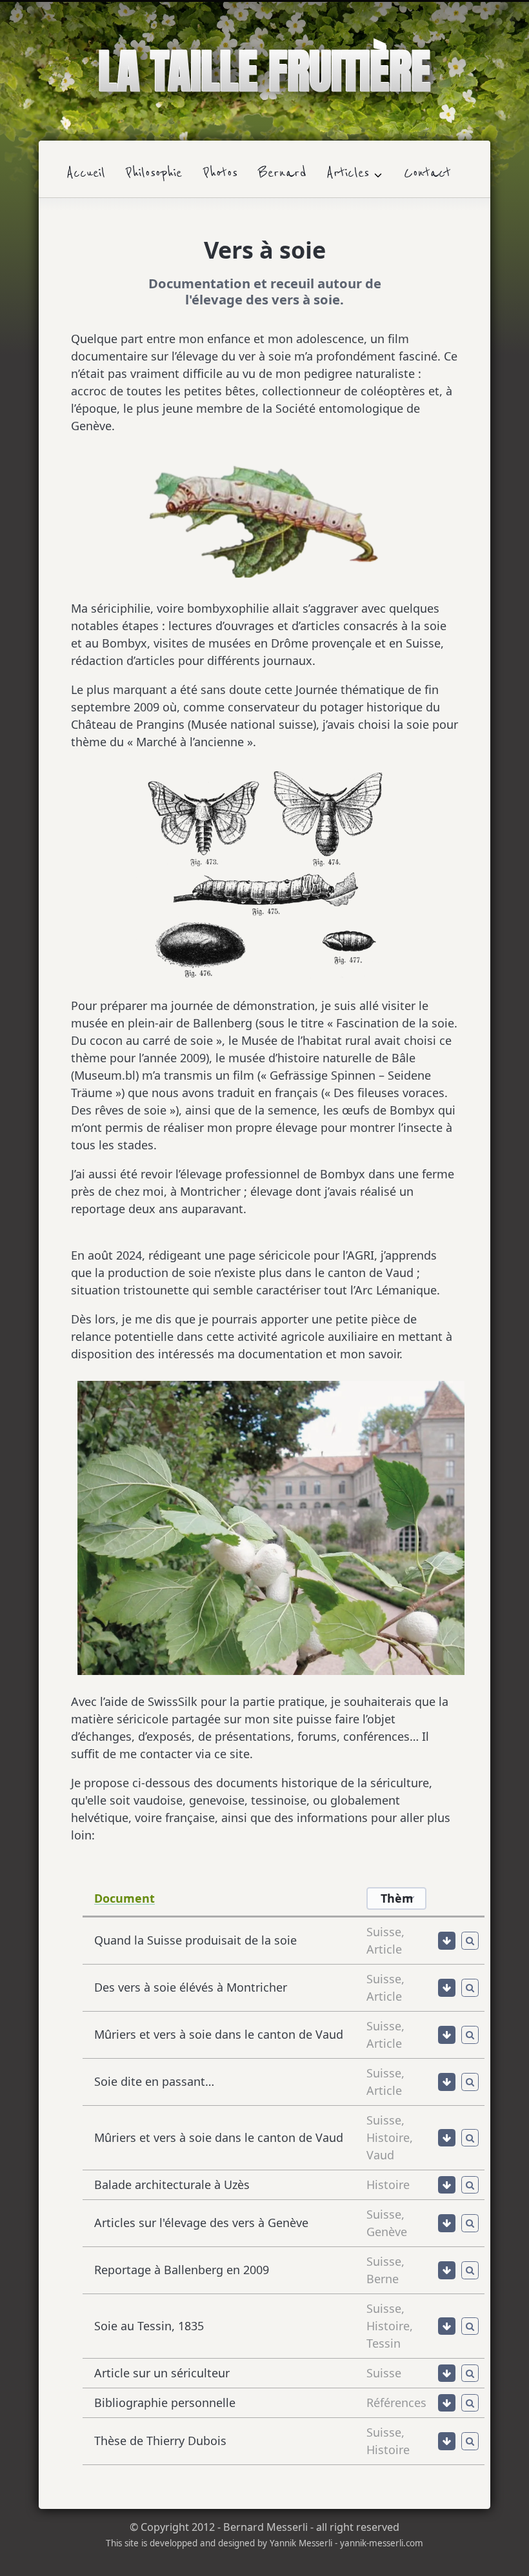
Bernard (282, 173)
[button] (447, 1941)
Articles (348, 173)
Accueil (86, 173)
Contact (427, 173)
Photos (220, 173)
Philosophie (154, 173)
